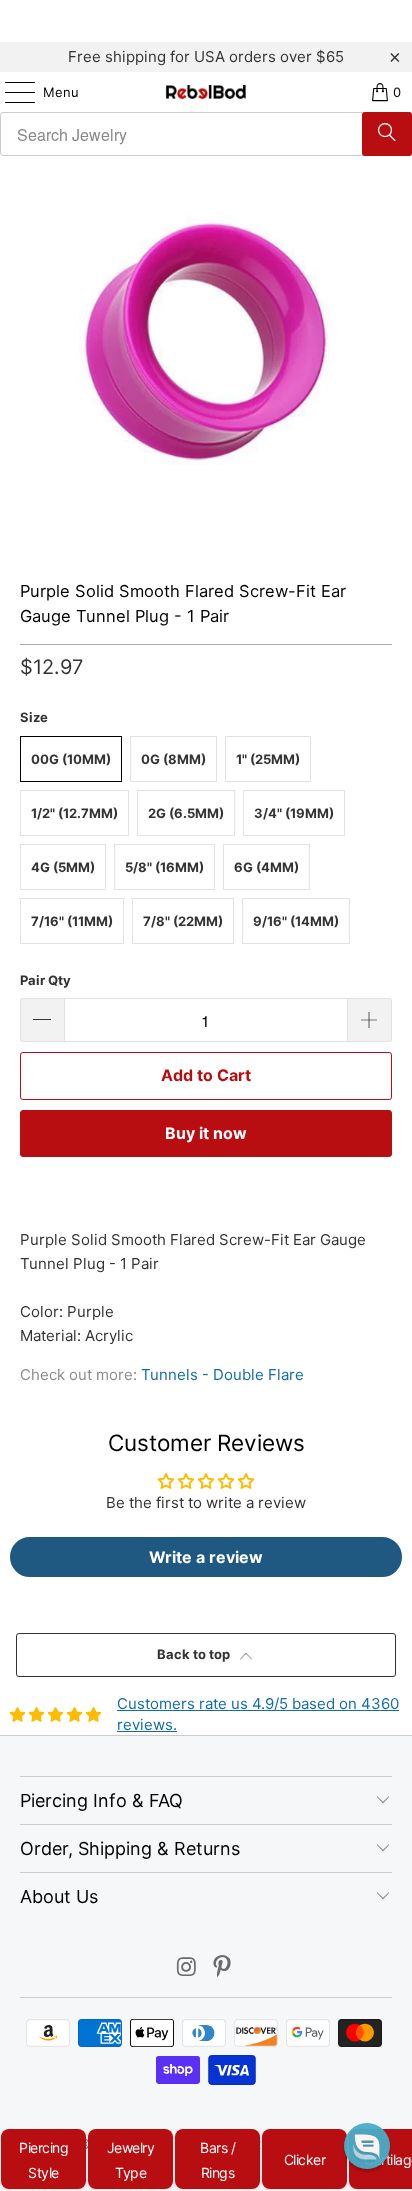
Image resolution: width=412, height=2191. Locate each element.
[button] (367, 2146)
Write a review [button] (206, 1557)
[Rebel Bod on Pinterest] (223, 1968)
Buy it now (206, 1133)
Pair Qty (45, 980)
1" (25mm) (268, 759)
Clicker (305, 2159)
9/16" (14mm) (296, 921)
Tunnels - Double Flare (222, 1374)
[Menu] (10, 92)
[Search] (387, 134)
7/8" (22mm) (183, 921)
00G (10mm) (71, 759)
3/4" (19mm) (294, 813)
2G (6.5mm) (186, 813)
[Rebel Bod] (206, 92)
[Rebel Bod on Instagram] (187, 1968)
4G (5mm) (63, 867)
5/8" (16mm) (164, 867)
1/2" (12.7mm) (74, 813)
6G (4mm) (266, 867)
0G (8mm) (173, 759)
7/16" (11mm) (72, 921)
